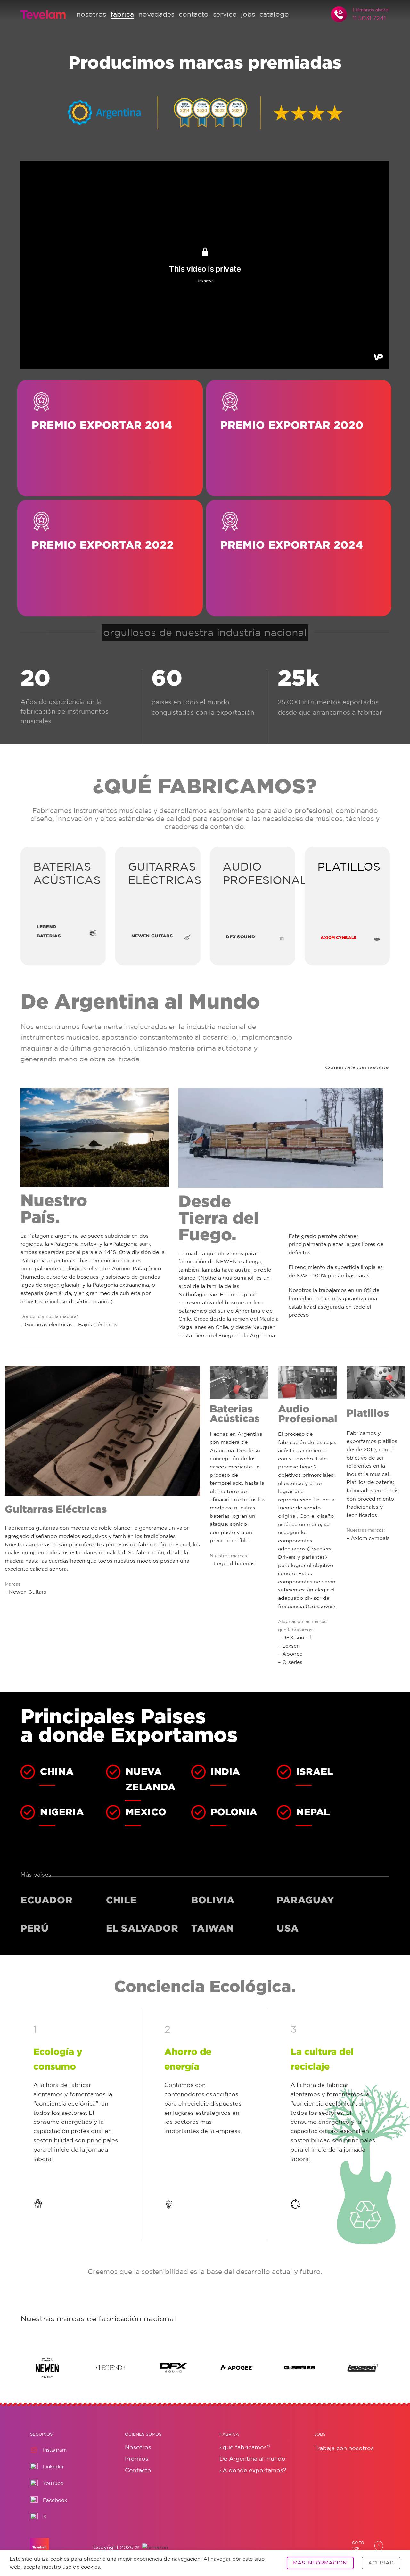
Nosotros (138, 2447)
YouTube (53, 2483)
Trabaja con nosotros (344, 2448)
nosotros (91, 14)
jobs (248, 14)
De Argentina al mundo (252, 2458)
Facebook (55, 2500)
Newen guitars (152, 936)
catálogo (274, 14)
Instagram (55, 2450)
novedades (156, 14)
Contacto (138, 2470)
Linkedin (53, 2467)
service (225, 14)
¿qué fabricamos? (245, 2447)
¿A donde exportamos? (253, 2470)
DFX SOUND (240, 937)
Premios (137, 2458)
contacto (194, 14)
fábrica (122, 14)
